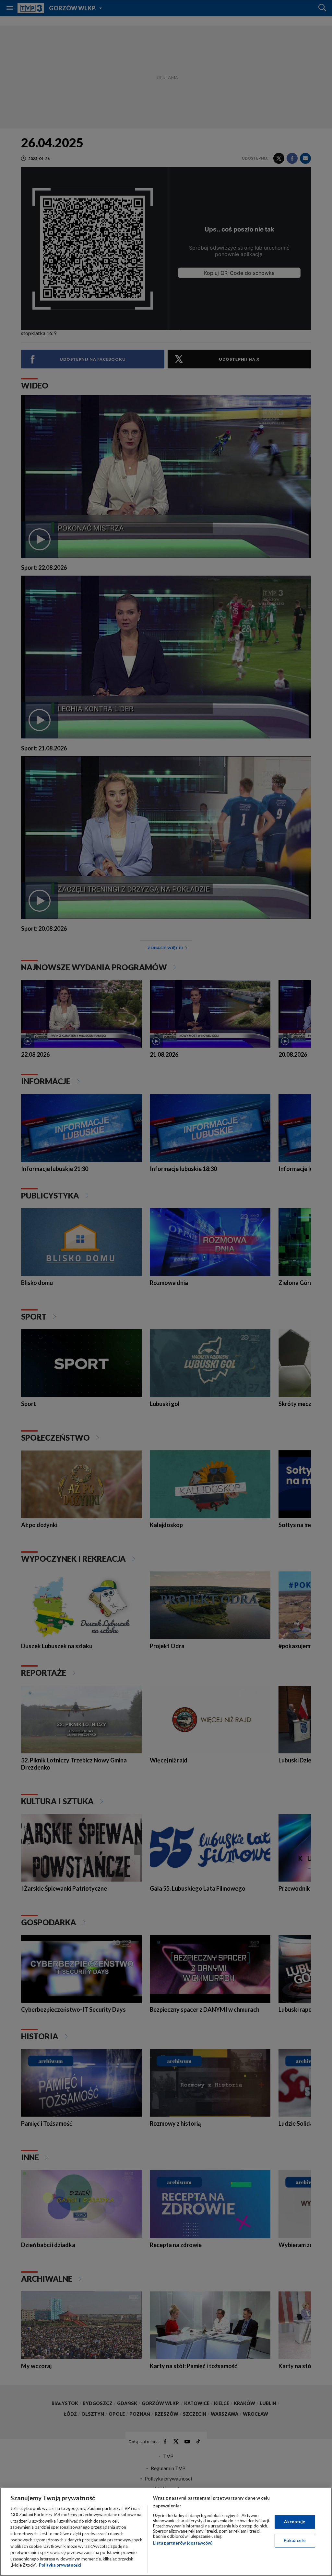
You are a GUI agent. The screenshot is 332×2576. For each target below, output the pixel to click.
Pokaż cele (295, 2540)
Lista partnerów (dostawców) (183, 2543)
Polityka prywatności (60, 2565)
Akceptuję (295, 2522)
